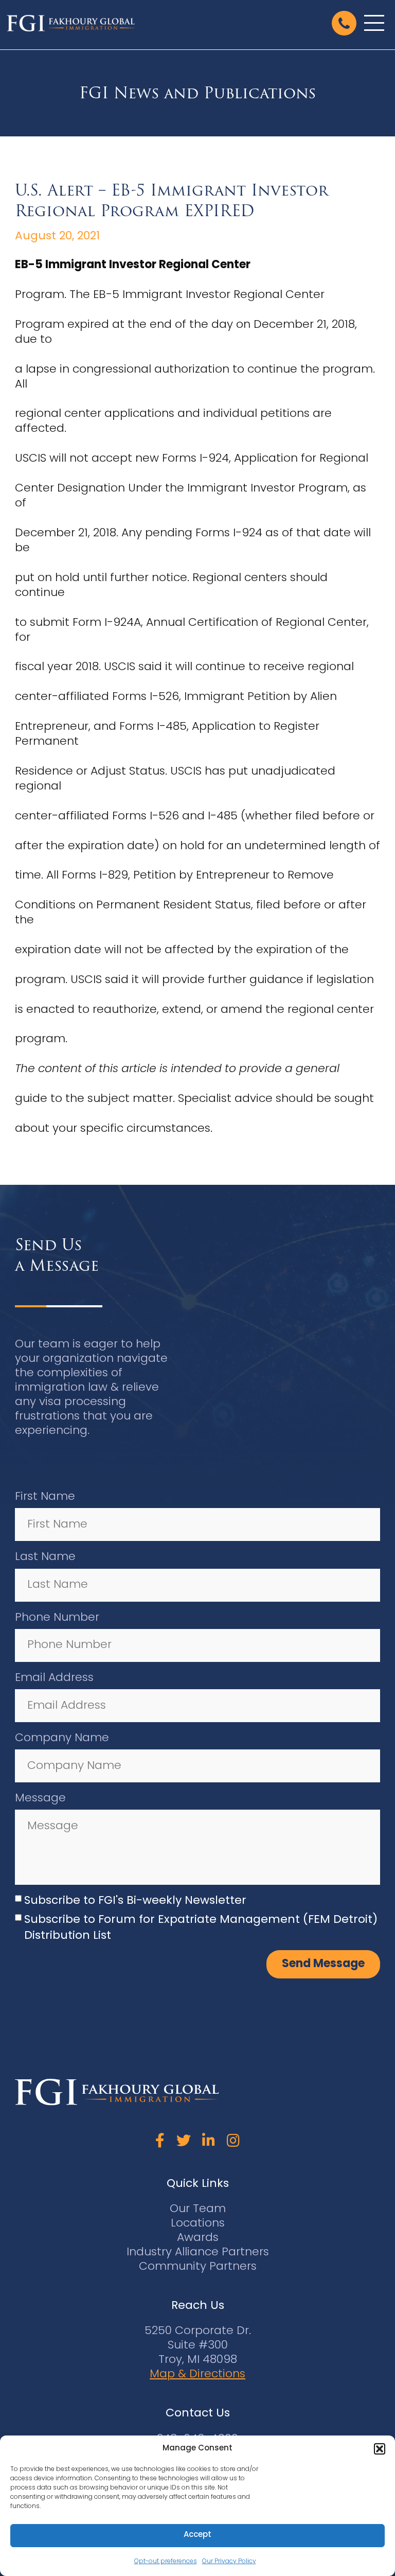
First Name (45, 1497)
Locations (198, 2224)
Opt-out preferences (166, 2562)
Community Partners (198, 2267)
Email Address (54, 1678)
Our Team (198, 2209)
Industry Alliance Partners (198, 2253)
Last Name (45, 1557)
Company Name (62, 1738)
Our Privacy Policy (229, 2562)
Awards (198, 2238)
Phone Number (57, 1618)
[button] (380, 2449)
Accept (197, 2535)
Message (40, 1799)
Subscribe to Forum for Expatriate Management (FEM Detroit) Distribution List (201, 1928)
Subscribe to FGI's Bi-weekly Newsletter (135, 1901)
